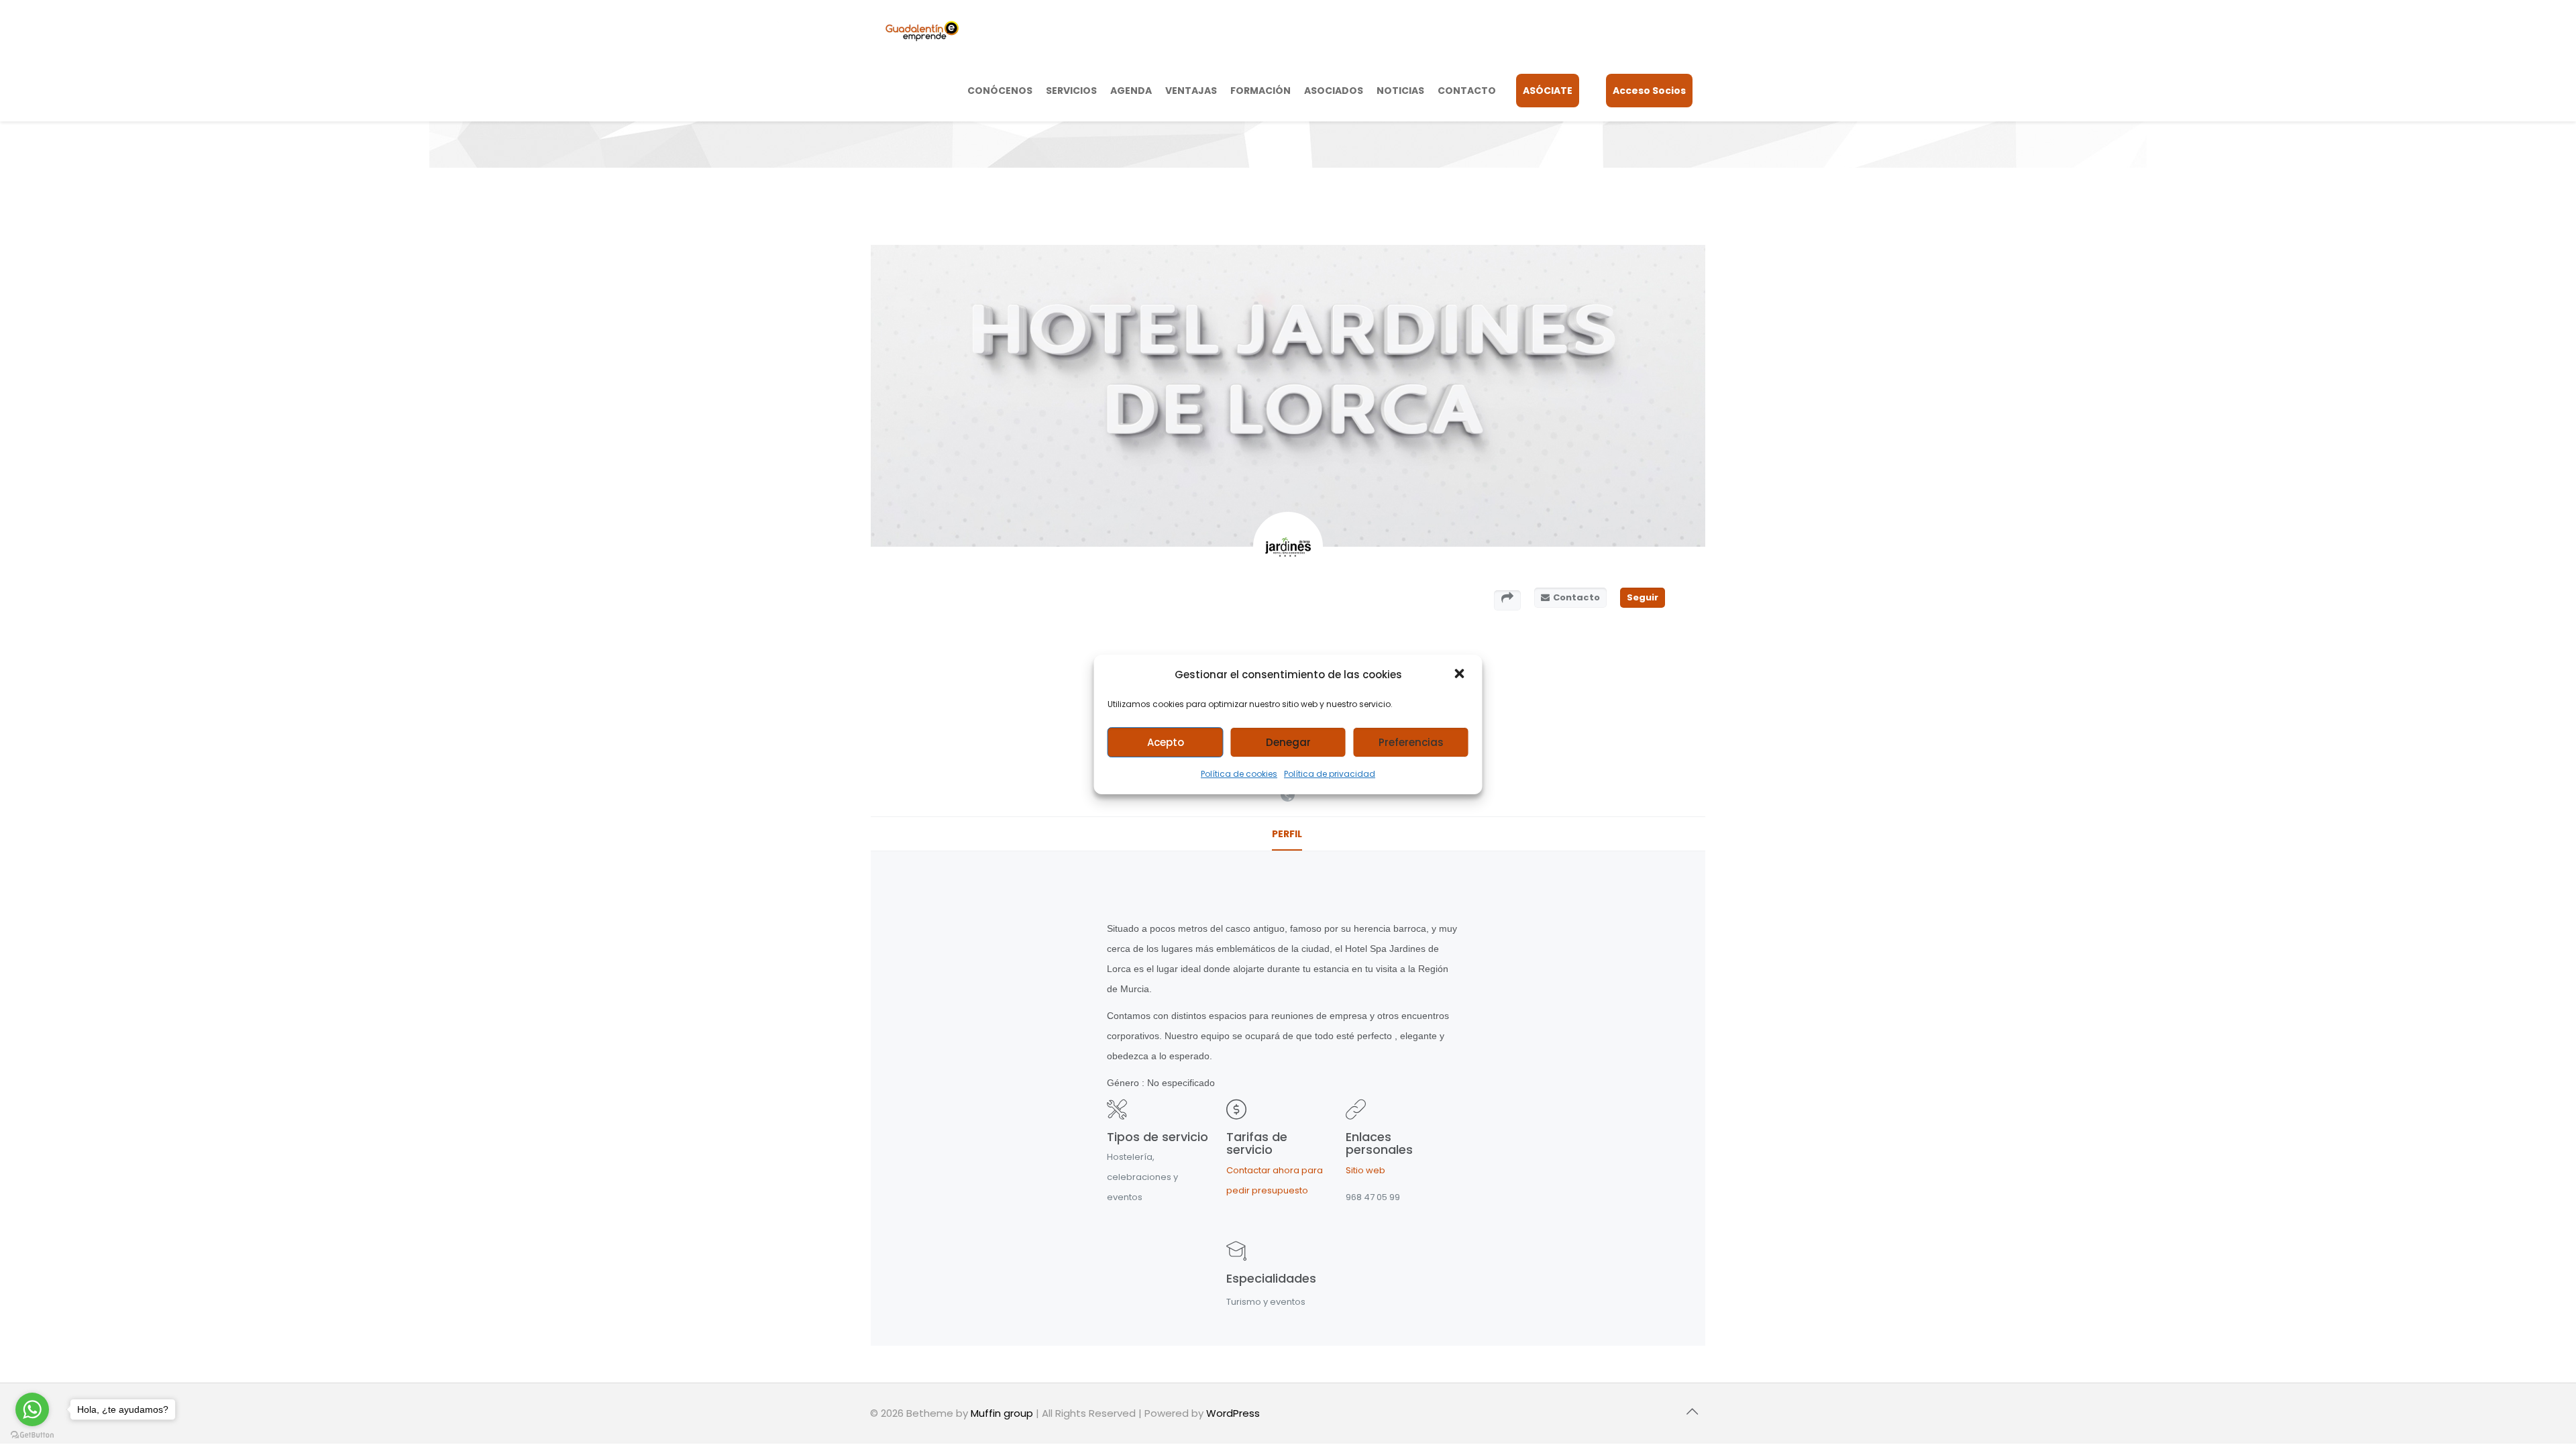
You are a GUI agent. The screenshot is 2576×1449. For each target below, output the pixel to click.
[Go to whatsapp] (32, 1409)
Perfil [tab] (1287, 834)
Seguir (1643, 597)
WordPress (1233, 1413)
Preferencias (1411, 742)
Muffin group (1002, 1413)
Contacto (1576, 597)
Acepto (1166, 742)
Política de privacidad (1330, 774)
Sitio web (1365, 1170)
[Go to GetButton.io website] (32, 1435)
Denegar (1288, 742)
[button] (1461, 675)
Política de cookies (1239, 774)
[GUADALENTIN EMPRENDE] (922, 30)
